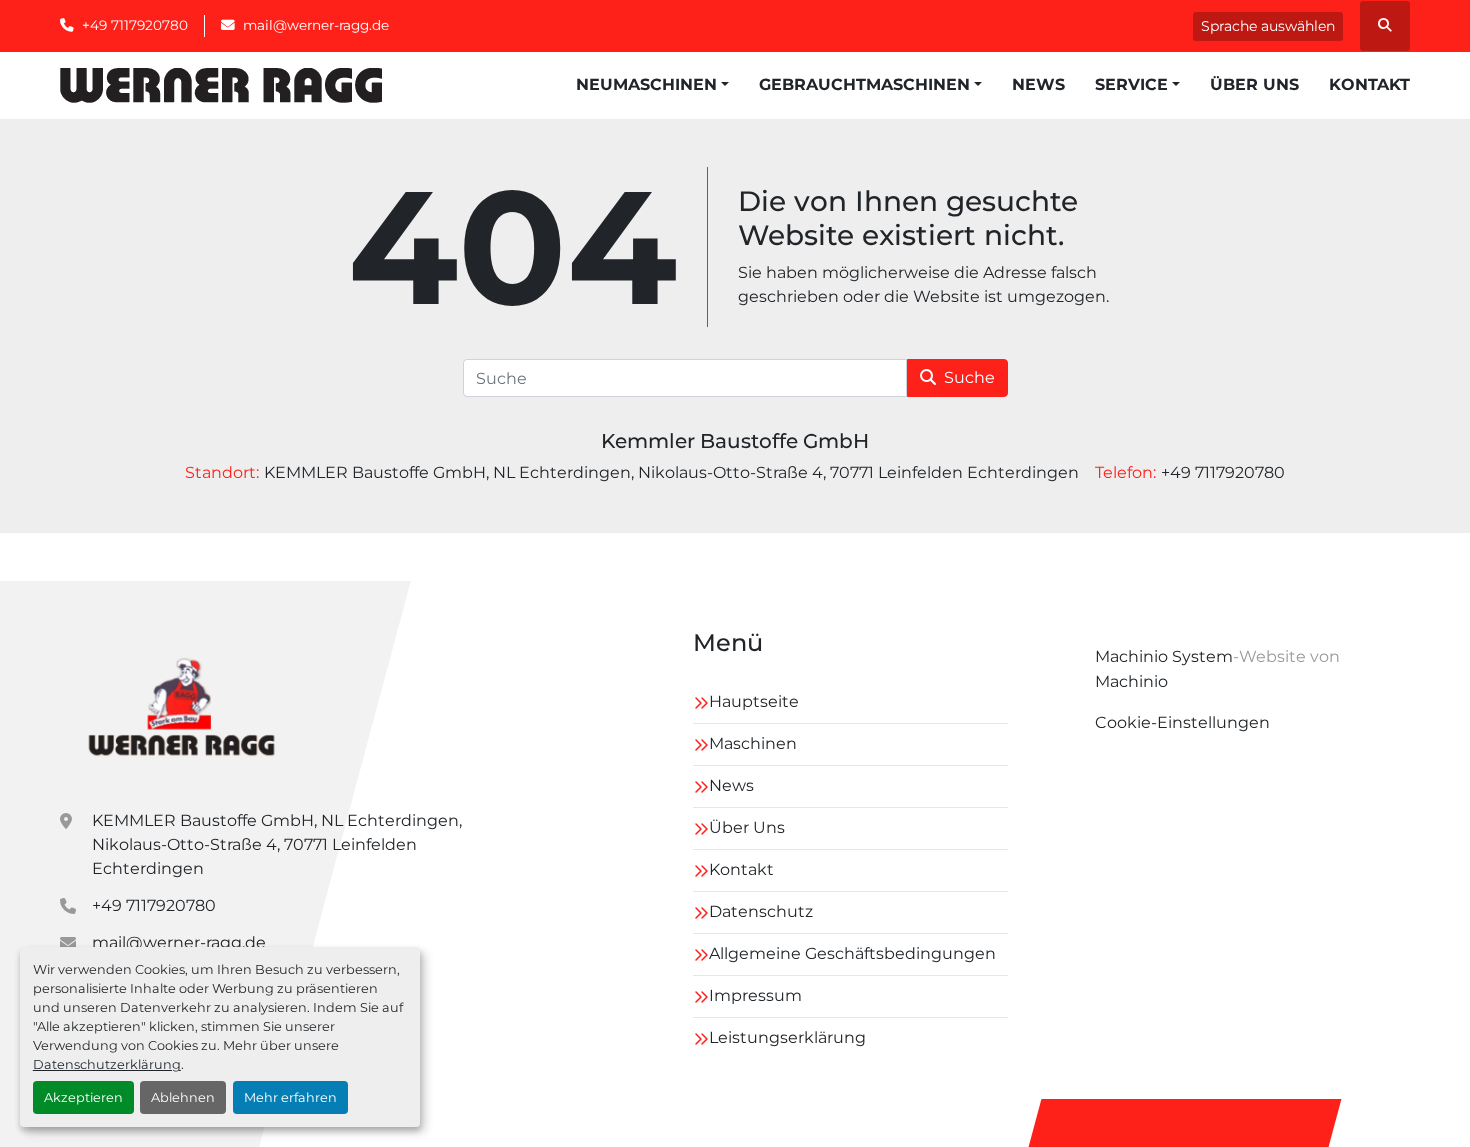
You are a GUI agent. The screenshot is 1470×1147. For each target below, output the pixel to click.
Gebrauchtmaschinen (864, 84)
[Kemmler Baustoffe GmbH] (180, 704)
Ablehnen (183, 1097)
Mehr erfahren (290, 1097)
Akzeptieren (83, 1097)
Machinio (1131, 681)
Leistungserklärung (787, 1037)
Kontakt (1369, 84)
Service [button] (1131, 84)
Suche (969, 377)
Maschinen (753, 743)
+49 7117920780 (135, 25)
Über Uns (1254, 84)
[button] (652, 85)
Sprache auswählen (1268, 26)
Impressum (755, 995)
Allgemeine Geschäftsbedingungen (852, 953)
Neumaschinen (646, 84)
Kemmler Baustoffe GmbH (735, 441)
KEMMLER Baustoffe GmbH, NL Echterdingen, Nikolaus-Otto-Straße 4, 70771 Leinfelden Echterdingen (277, 844)
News (1038, 84)
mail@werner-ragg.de (316, 25)
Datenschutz (761, 911)
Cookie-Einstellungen (1182, 722)
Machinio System (1164, 656)
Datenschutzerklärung (107, 1064)
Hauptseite (754, 701)
